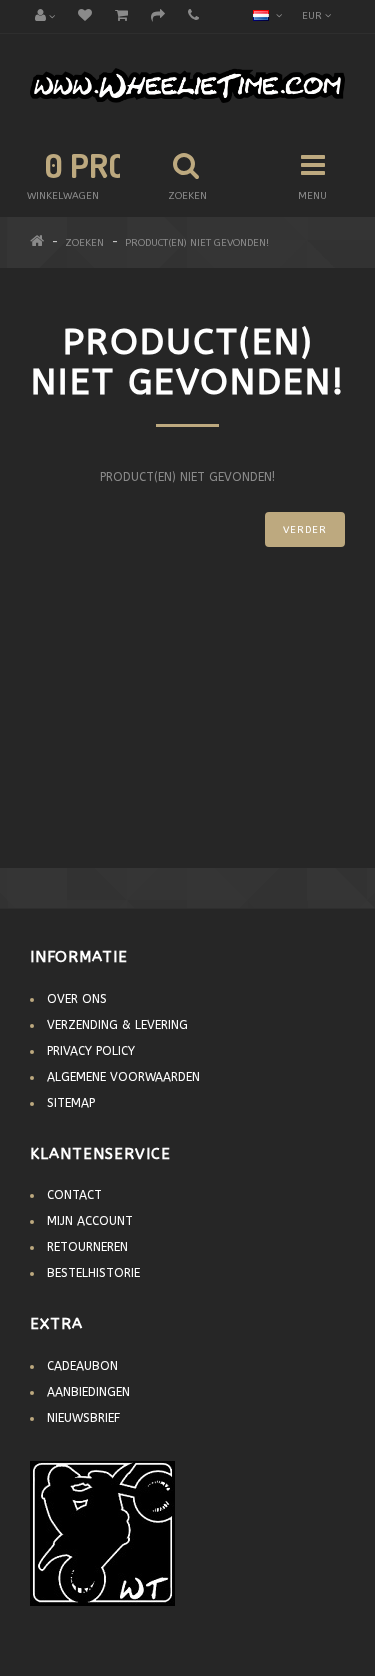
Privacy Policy (91, 1051)
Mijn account (90, 1221)
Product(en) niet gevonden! (197, 243)
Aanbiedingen (88, 1392)
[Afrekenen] (158, 17)
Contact (74, 1195)
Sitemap (71, 1103)
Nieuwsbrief (83, 1418)
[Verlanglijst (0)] (85, 17)
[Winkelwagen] (121, 17)
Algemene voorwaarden (123, 1077)
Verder (305, 530)
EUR (313, 16)
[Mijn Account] (45, 17)
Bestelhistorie (93, 1273)
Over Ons (77, 999)
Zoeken (84, 243)
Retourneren (87, 1247)
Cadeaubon (82, 1366)
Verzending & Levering (117, 1025)
